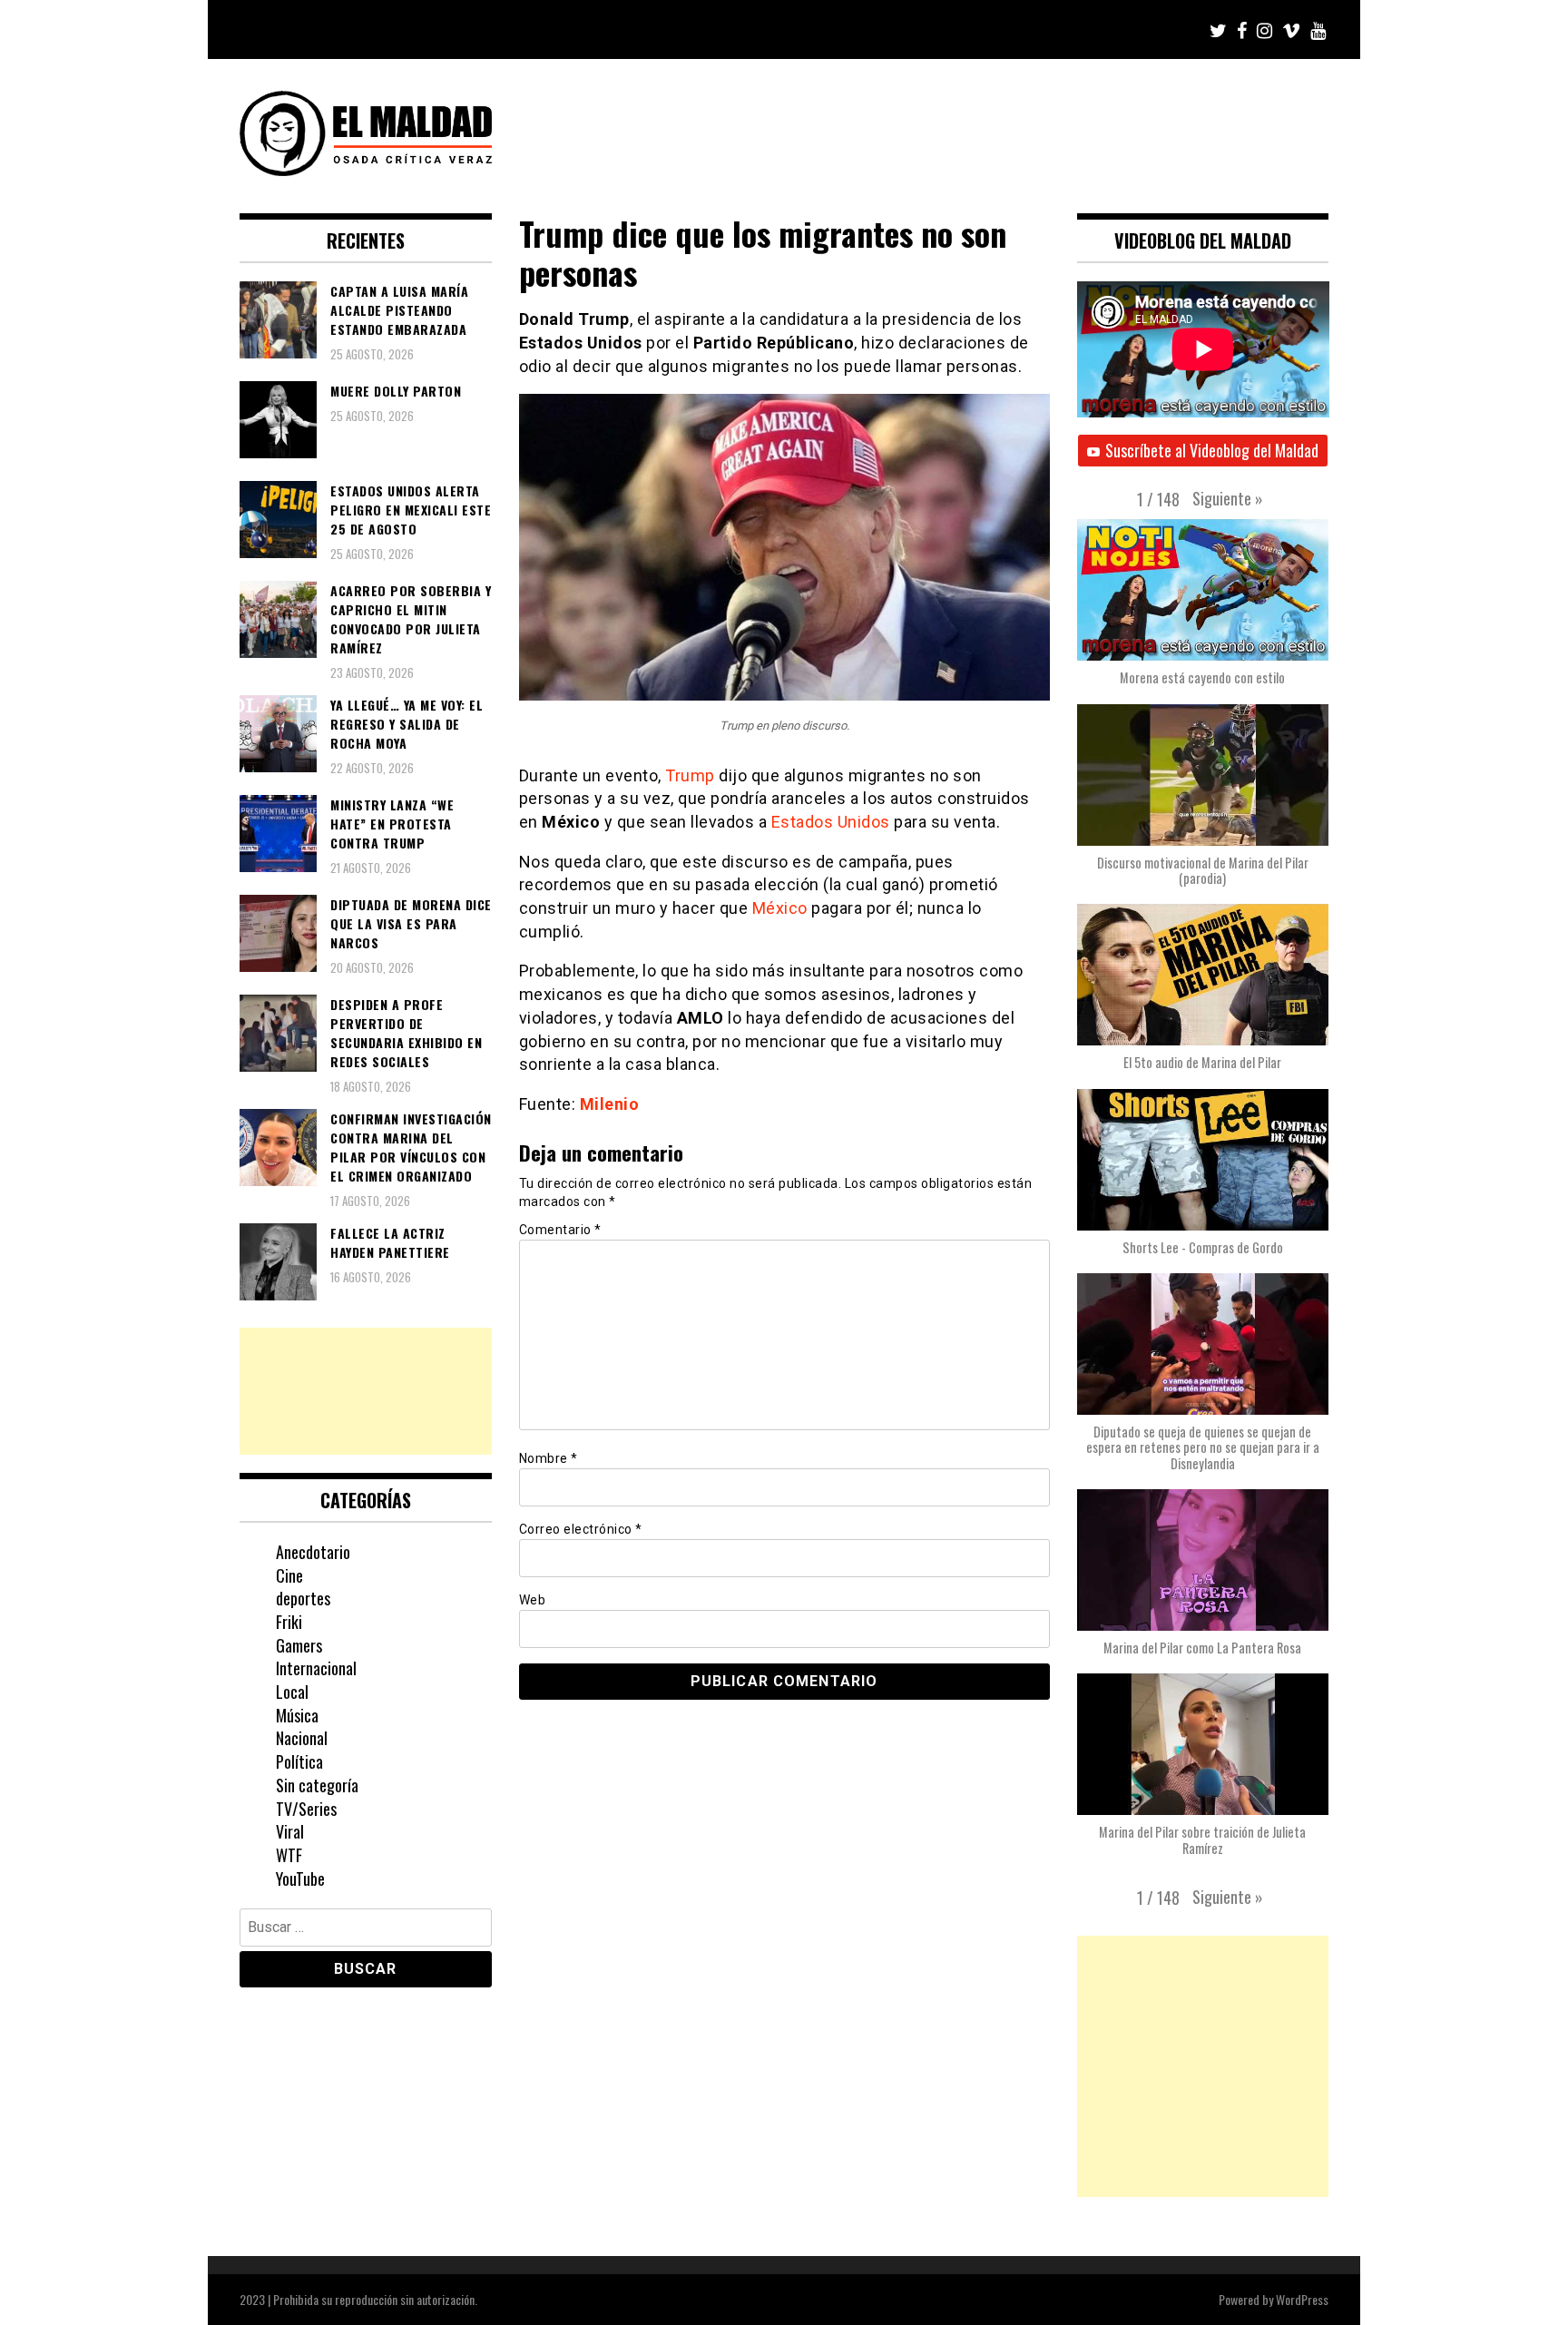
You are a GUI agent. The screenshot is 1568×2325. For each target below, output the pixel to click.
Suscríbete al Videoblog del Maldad (1212, 450)
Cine (289, 1575)
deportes (303, 1598)
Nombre (549, 1458)
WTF (289, 1855)
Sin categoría (317, 1785)
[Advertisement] (366, 1391)
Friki (289, 1622)
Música (297, 1715)
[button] (1228, 498)
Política (299, 1761)
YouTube (300, 1879)
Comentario (560, 1230)
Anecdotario (313, 1552)
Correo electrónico (581, 1529)
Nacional (302, 1738)
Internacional (316, 1668)
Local (292, 1692)
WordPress (1302, 2299)
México (780, 908)
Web (533, 1600)
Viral (290, 1831)
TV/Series (306, 1809)
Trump (690, 775)
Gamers (299, 1645)
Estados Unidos (831, 822)
